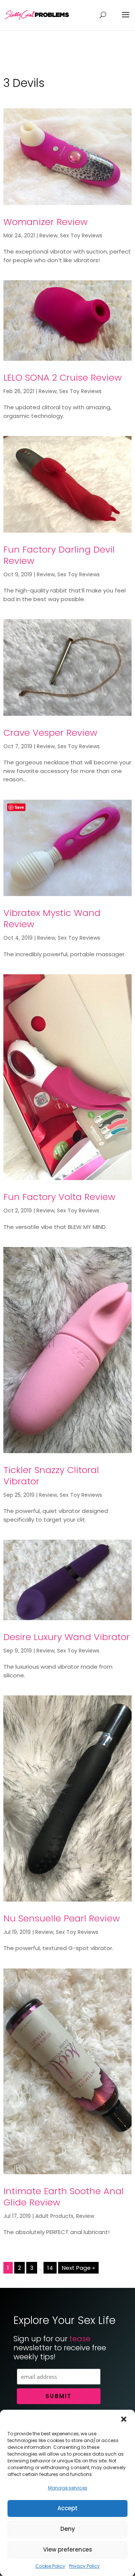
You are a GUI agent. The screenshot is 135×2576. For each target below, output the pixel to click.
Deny (68, 2529)
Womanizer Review (46, 222)
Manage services (68, 2488)
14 (50, 2268)
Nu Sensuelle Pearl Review (62, 1918)
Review (48, 235)
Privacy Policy (84, 2566)
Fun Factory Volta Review (59, 1197)
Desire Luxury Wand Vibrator (67, 1637)
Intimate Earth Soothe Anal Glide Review (64, 2197)
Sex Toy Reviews (81, 235)
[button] (124, 2419)
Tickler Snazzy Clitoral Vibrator (51, 1476)
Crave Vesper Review (50, 733)
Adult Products (54, 2216)
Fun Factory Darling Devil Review (59, 555)
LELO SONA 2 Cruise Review (63, 377)
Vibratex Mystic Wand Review (52, 918)
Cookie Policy (50, 2566)
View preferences (68, 2549)
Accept (67, 2508)
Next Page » (78, 2268)
